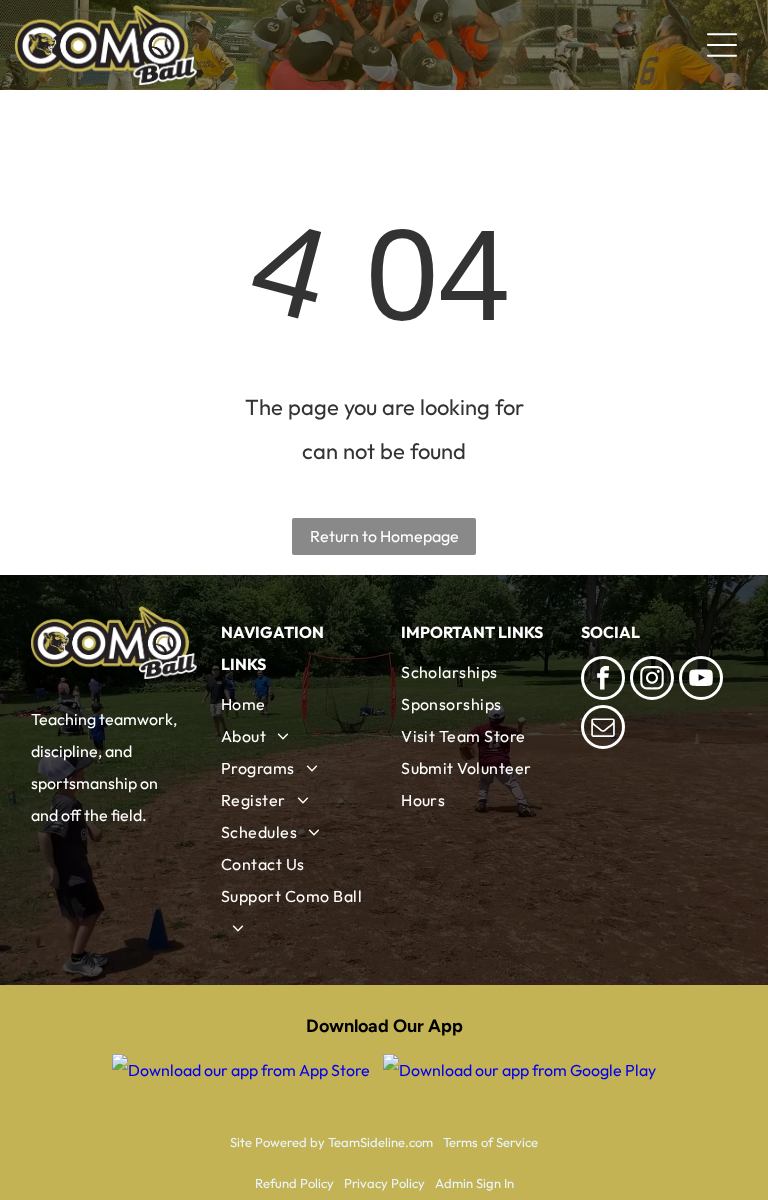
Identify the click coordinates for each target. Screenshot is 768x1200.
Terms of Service (490, 1142)
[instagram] (652, 680)
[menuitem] (294, 704)
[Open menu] (722, 45)
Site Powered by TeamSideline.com (331, 1142)
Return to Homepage (384, 536)
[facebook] (603, 680)
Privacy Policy (384, 1183)
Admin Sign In (474, 1183)
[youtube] (701, 680)
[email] (603, 729)
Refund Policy (294, 1183)
